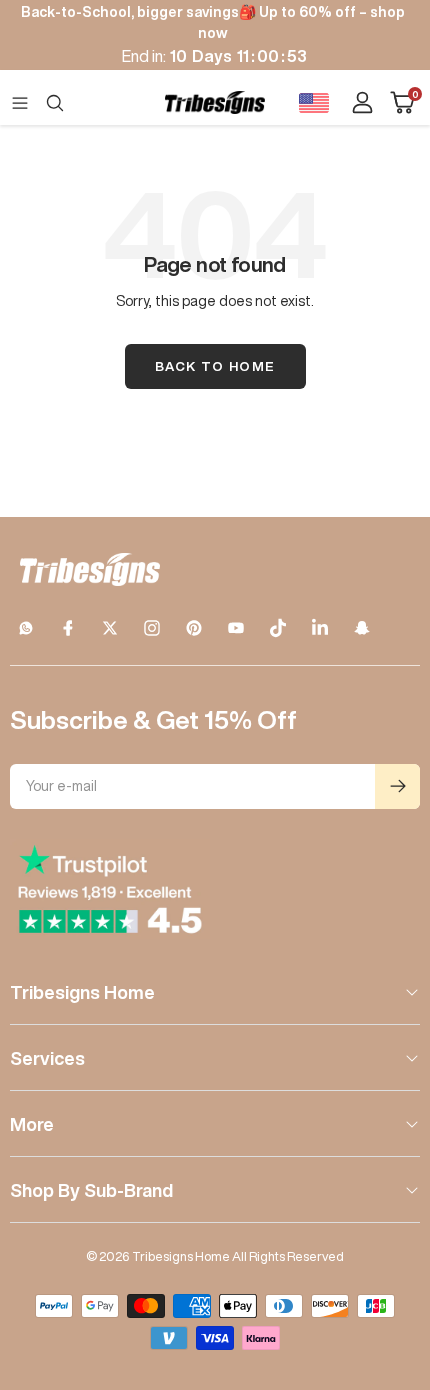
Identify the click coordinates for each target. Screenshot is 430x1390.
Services (47, 1058)
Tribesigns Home (82, 992)
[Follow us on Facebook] (68, 628)
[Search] (55, 103)
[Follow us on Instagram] (152, 628)
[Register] (397, 786)
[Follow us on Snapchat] (362, 628)
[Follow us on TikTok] (278, 628)
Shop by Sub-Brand (91, 1190)
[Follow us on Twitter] (110, 628)
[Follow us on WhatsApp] (26, 628)
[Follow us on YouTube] (236, 628)
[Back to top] (390, 1258)
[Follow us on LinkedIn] (320, 628)
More (32, 1124)
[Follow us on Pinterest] (194, 628)
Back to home (215, 366)
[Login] (362, 102)
